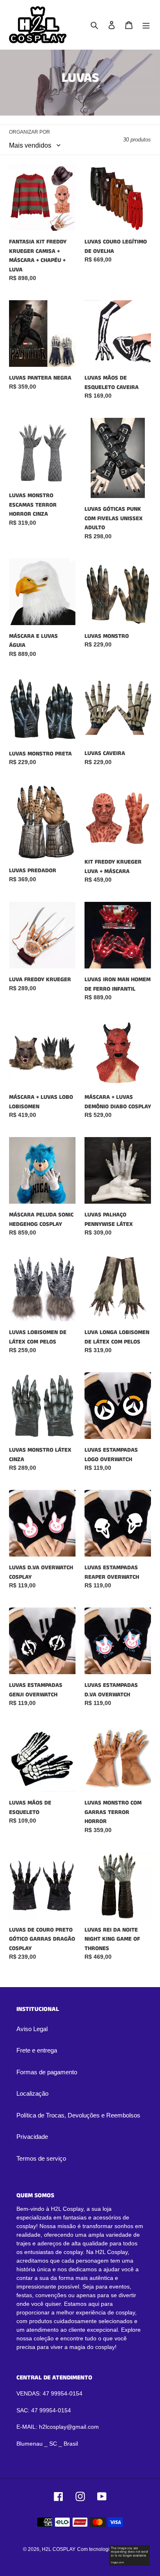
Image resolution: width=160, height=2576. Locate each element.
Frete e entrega (37, 2050)
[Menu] (146, 25)
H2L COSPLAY (59, 2549)
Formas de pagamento (47, 2072)
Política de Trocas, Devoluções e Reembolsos (78, 2115)
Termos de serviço (41, 2158)
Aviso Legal (32, 2029)
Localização (32, 2093)
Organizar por (30, 132)
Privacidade (32, 2137)
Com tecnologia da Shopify (107, 2549)
